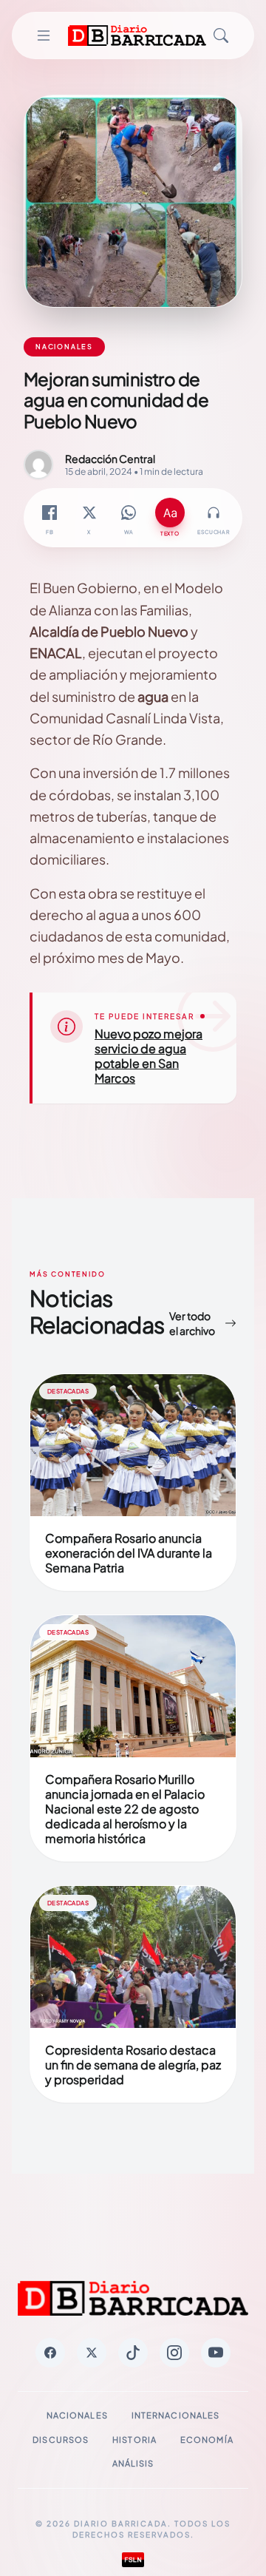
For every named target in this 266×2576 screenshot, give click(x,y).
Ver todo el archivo (192, 1323)
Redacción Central (110, 459)
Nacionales (77, 2415)
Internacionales (176, 2415)
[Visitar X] (92, 2353)
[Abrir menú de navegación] (43, 36)
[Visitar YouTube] (216, 2353)
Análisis (133, 2463)
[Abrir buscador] (221, 36)
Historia (134, 2440)
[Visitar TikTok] (133, 2353)
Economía (207, 2440)
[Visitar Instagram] (174, 2353)
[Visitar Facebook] (50, 2353)
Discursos (61, 2440)
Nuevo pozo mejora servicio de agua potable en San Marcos (149, 1056)
